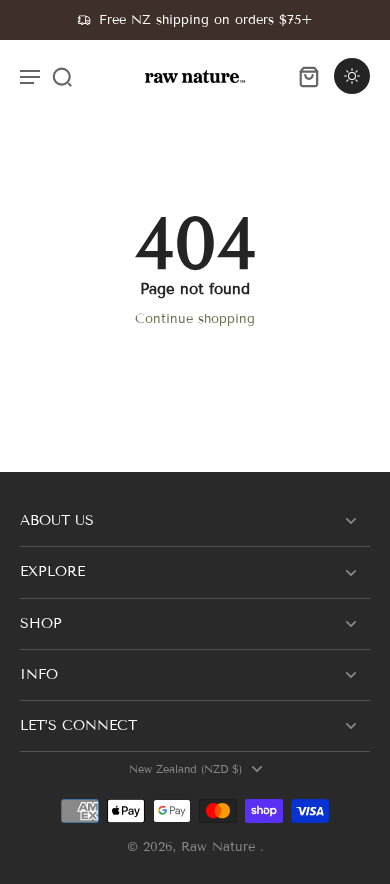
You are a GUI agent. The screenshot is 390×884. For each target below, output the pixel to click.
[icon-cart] (308, 76)
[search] (62, 76)
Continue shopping (195, 319)
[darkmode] (352, 76)
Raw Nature (220, 847)
